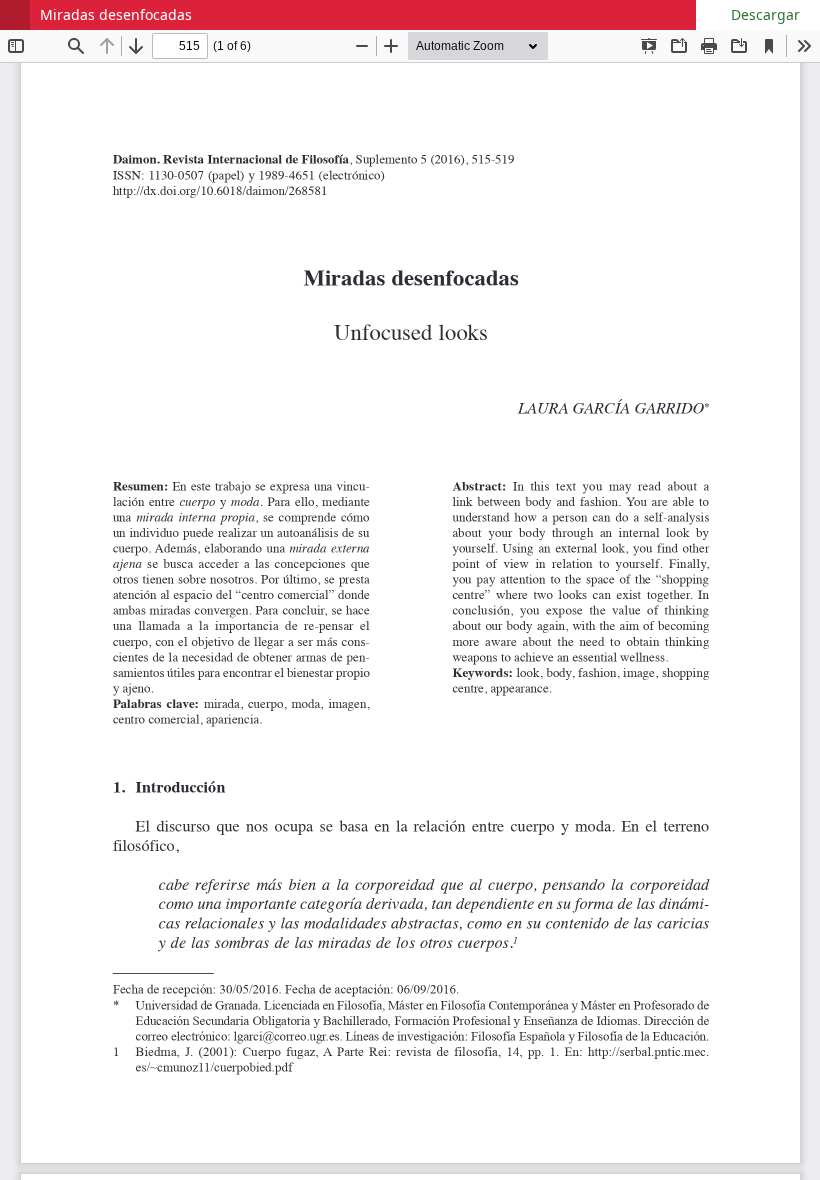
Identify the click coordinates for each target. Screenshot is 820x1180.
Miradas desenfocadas (116, 14)
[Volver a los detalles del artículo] (15, 15)
